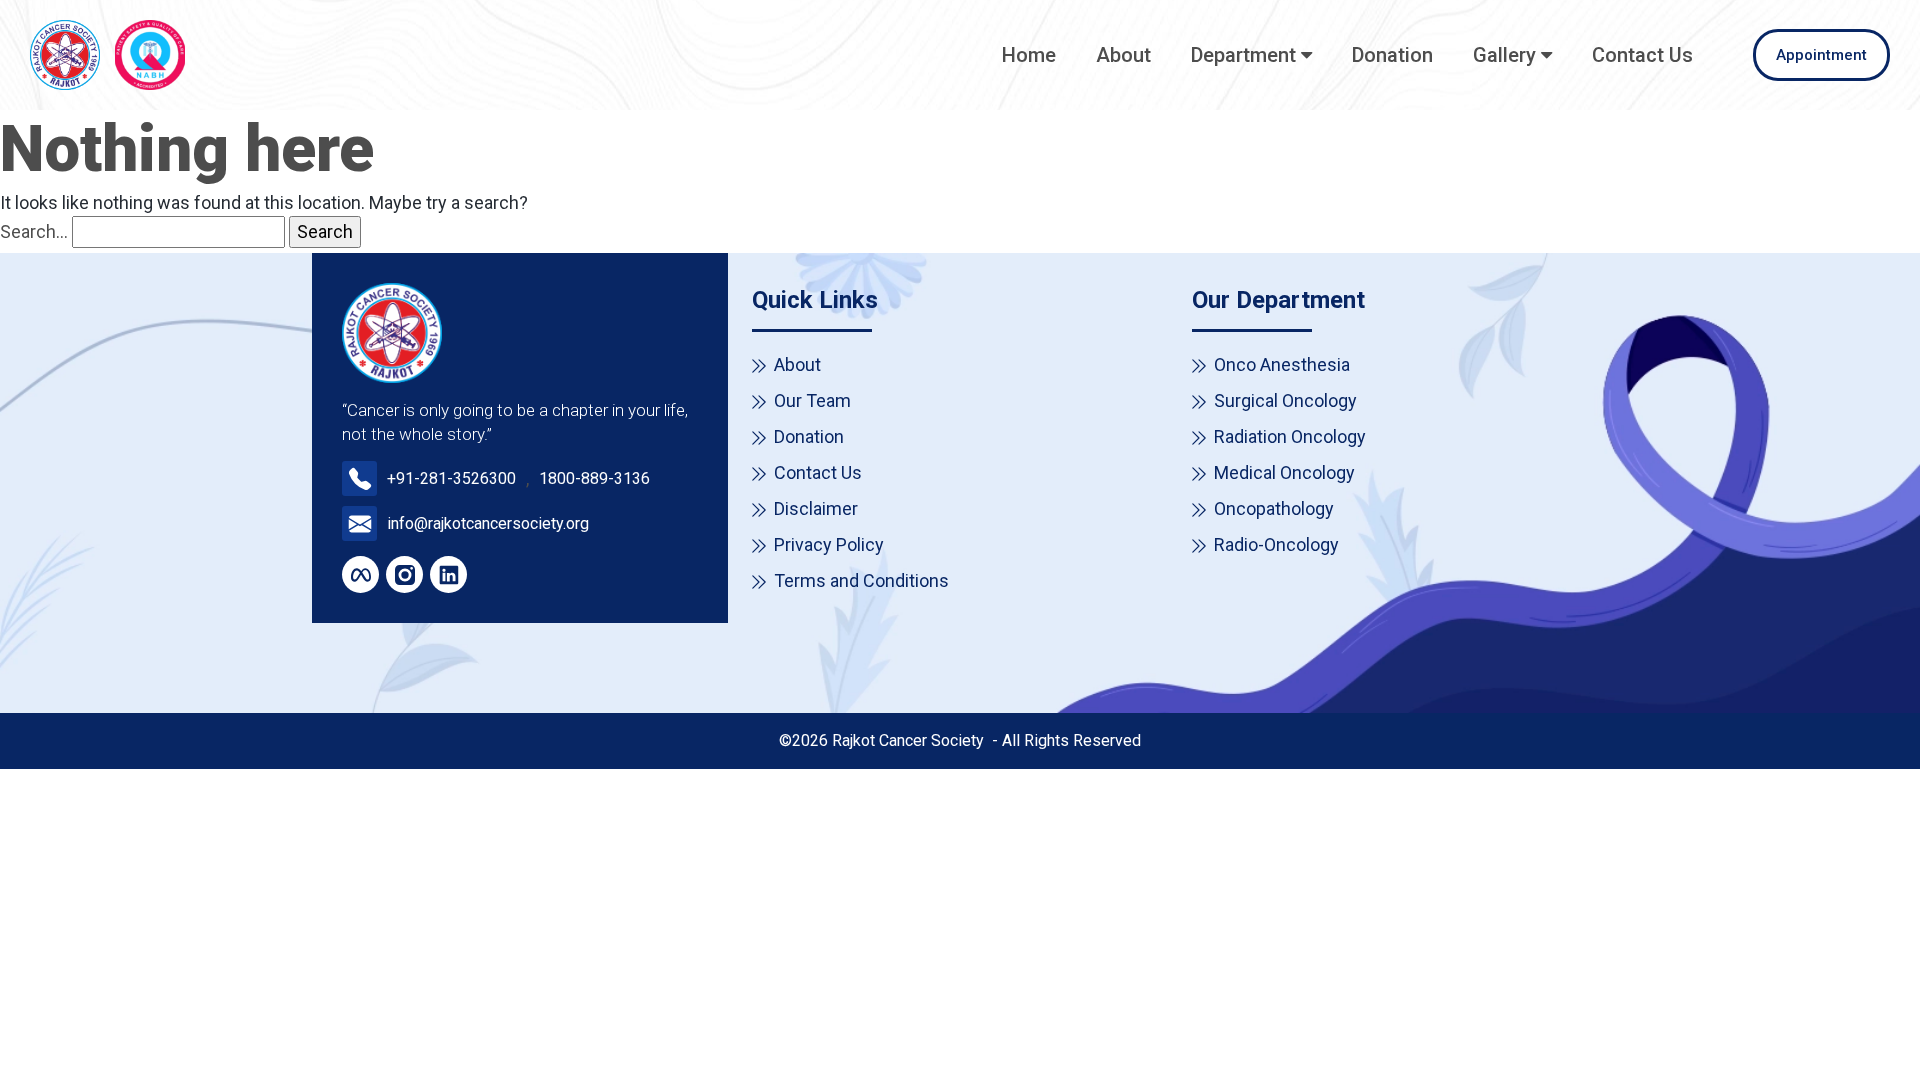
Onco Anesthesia (1282, 364)
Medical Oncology (1284, 472)
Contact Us (1642, 55)
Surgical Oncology (1285, 400)
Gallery (1504, 55)
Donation (1392, 55)
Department (1243, 55)
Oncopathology (1274, 508)
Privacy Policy (829, 544)
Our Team (812, 400)
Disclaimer (816, 508)
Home (1029, 55)
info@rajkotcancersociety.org (488, 523)
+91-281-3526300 (451, 478)
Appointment (1821, 55)
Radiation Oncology (1290, 436)
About (1123, 55)
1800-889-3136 (594, 478)
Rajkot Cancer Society (910, 740)
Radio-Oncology (1276, 544)
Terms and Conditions (861, 580)
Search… (34, 231)
